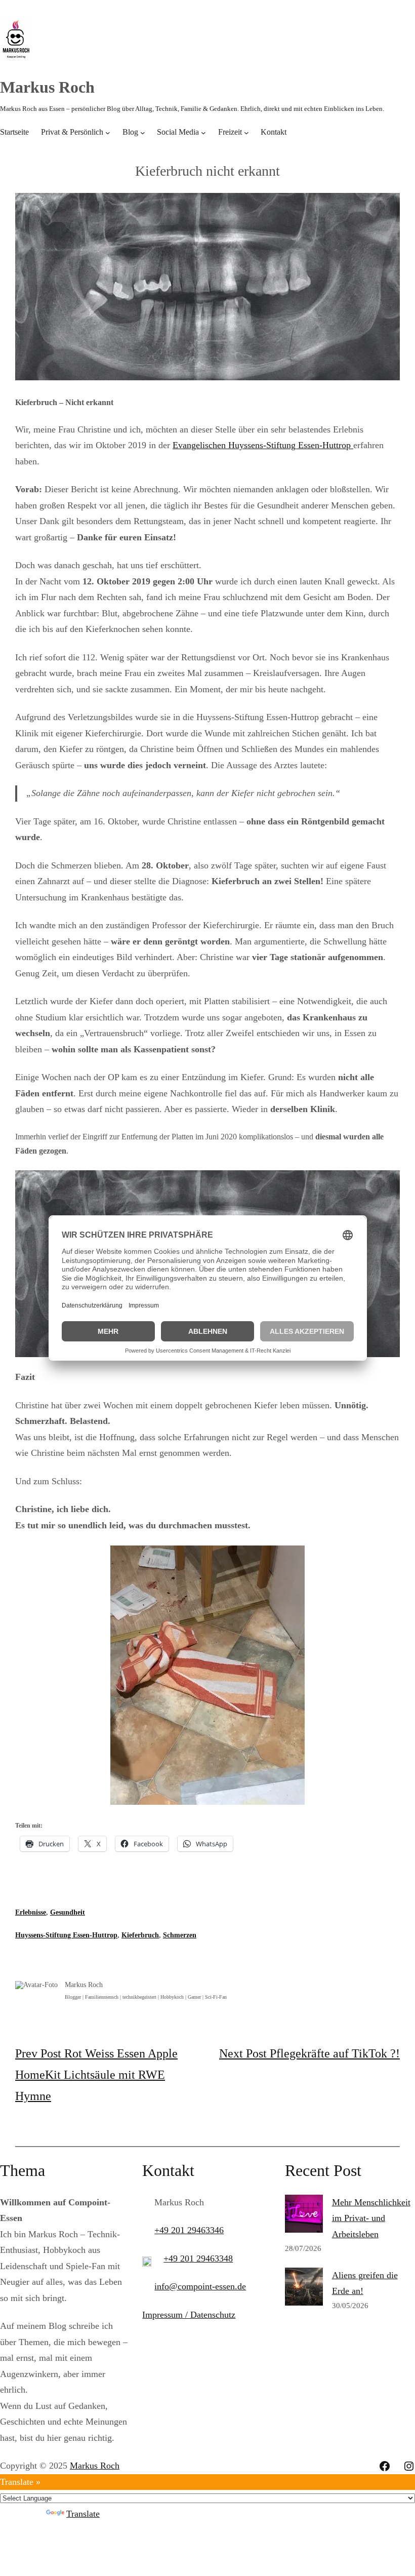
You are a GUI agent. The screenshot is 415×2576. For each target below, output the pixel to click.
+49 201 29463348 (198, 2258)
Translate (83, 2514)
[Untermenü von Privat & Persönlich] (108, 132)
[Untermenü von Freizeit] (246, 132)
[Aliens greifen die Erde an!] (304, 2289)
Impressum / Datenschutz (189, 2315)
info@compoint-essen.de (200, 2286)
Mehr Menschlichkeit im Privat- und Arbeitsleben (371, 2218)
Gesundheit (68, 1912)
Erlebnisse (31, 1912)
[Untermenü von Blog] (143, 132)
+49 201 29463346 (189, 2230)
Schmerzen (180, 1935)
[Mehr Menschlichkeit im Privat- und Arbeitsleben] (304, 2216)
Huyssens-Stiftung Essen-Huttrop (66, 1935)
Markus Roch (47, 87)
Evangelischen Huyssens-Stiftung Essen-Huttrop (263, 445)
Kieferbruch (140, 1935)
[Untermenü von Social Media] (203, 132)
